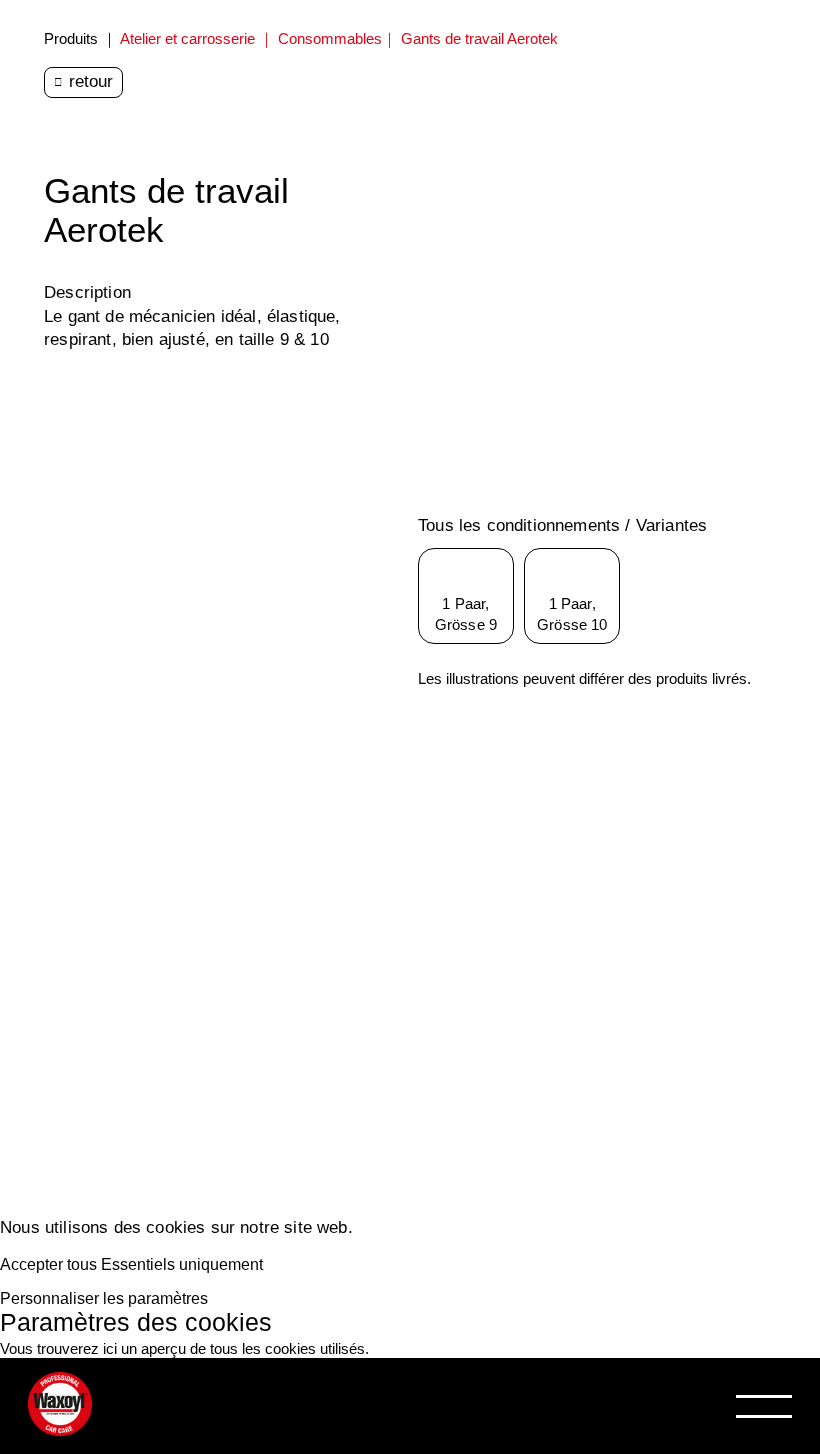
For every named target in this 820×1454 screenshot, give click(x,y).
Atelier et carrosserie (187, 38)
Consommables (330, 38)
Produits (71, 38)
